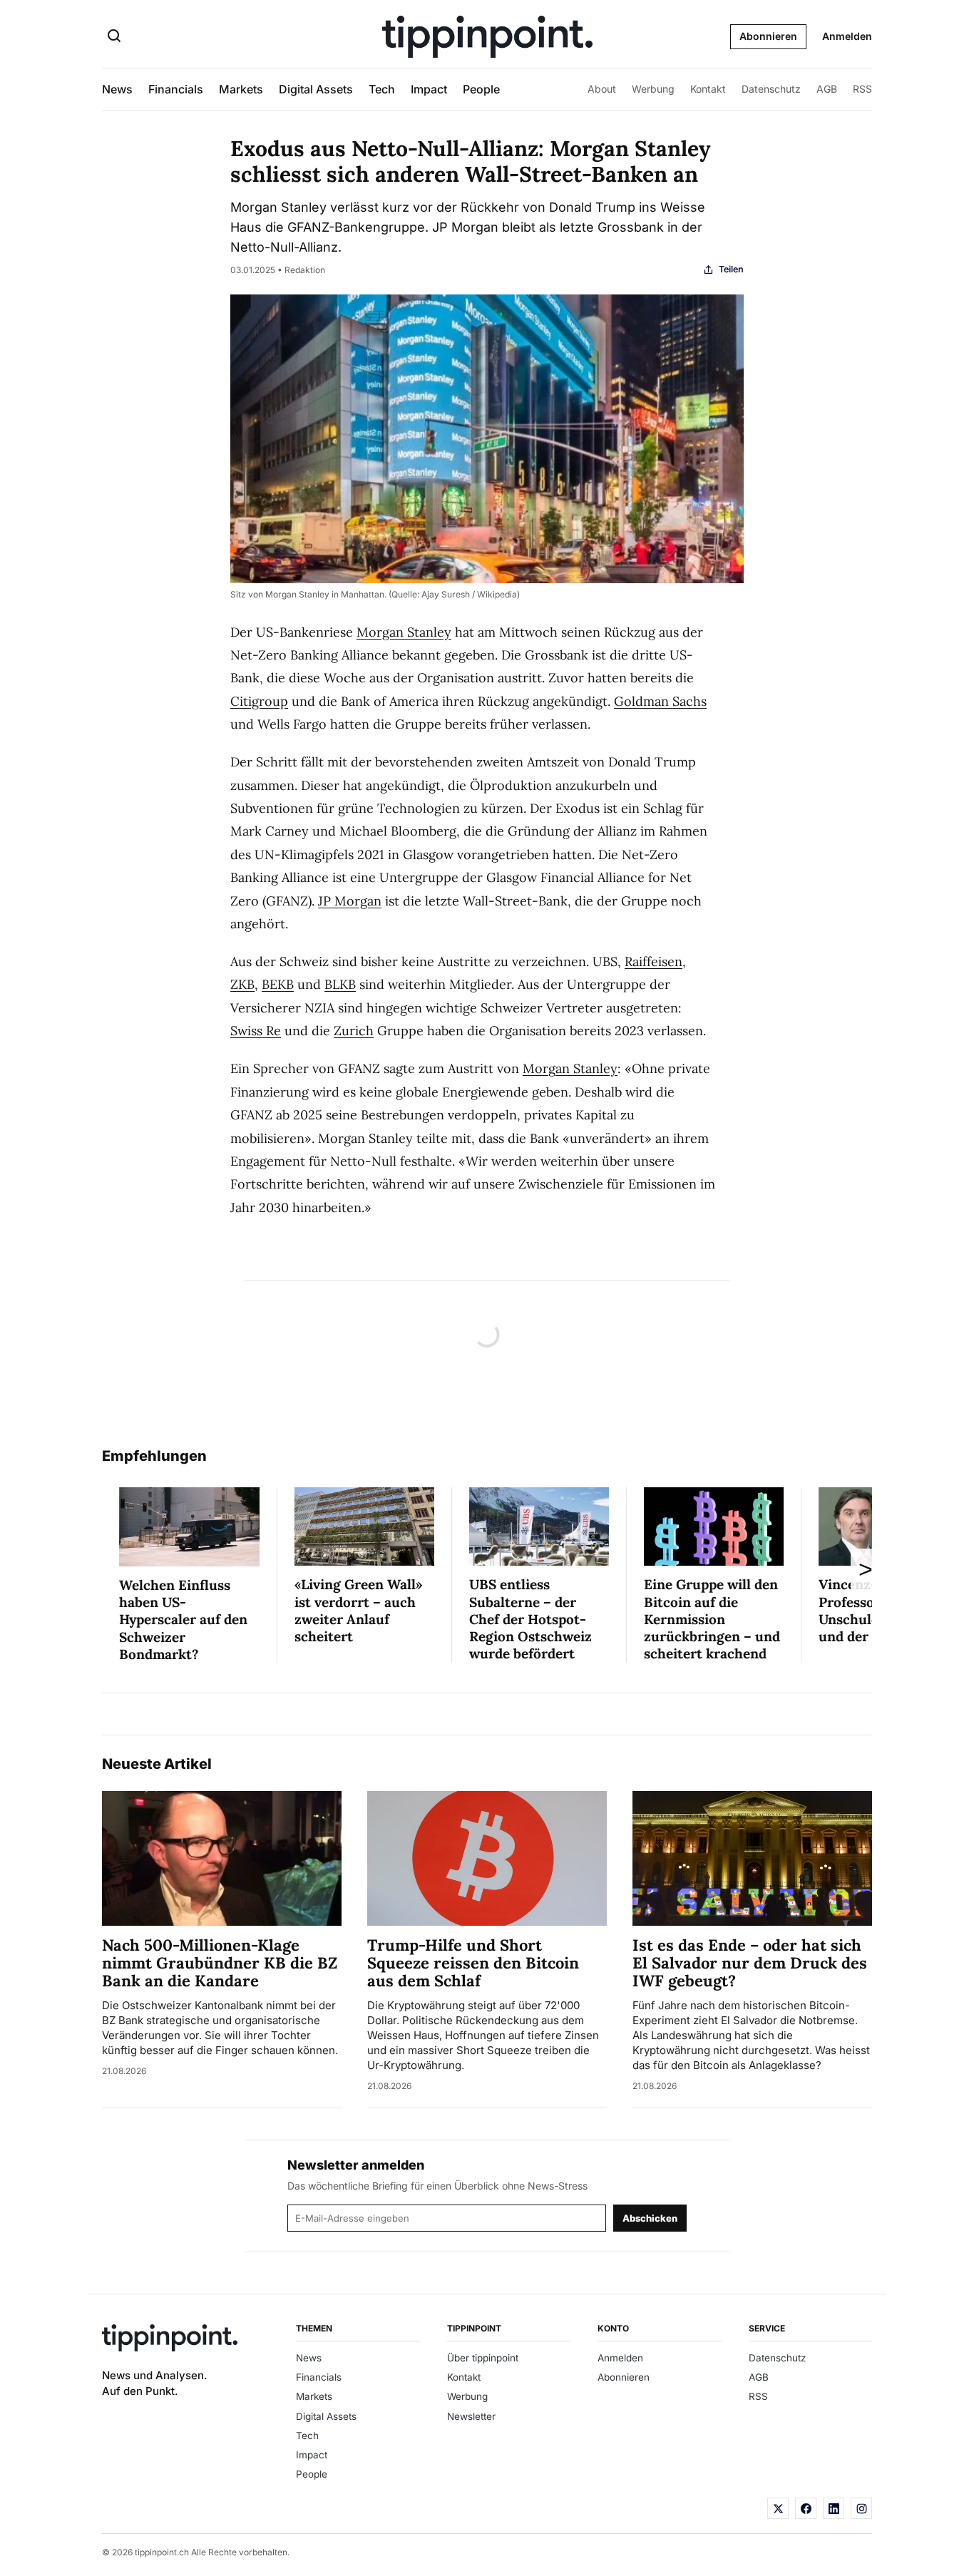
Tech (382, 89)
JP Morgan (350, 901)
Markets (241, 89)
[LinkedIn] (834, 2508)
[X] (778, 2508)
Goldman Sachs (660, 701)
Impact (429, 89)
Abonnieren (768, 36)
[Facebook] (806, 2508)
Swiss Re (256, 1031)
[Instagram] (861, 2508)
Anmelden (847, 36)
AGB (827, 89)
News (117, 89)
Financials (176, 89)
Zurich (354, 1031)
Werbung (653, 89)
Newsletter (471, 2416)
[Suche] (114, 37)
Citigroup (259, 701)
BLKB (340, 984)
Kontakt (708, 89)
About (602, 89)
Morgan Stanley (404, 632)
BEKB (278, 984)
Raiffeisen (653, 961)
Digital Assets (316, 89)
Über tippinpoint (483, 2358)
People (481, 89)
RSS (862, 89)
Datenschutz (771, 89)
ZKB (242, 984)
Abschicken (650, 2218)
